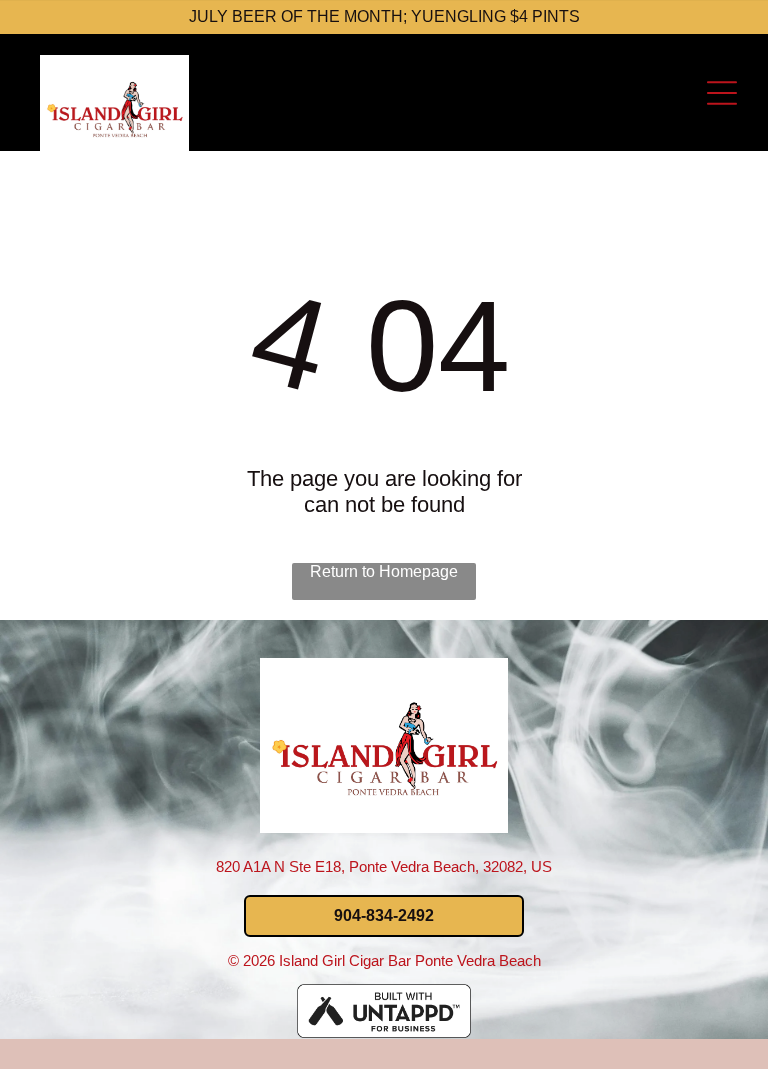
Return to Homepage (384, 571)
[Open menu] (722, 93)
